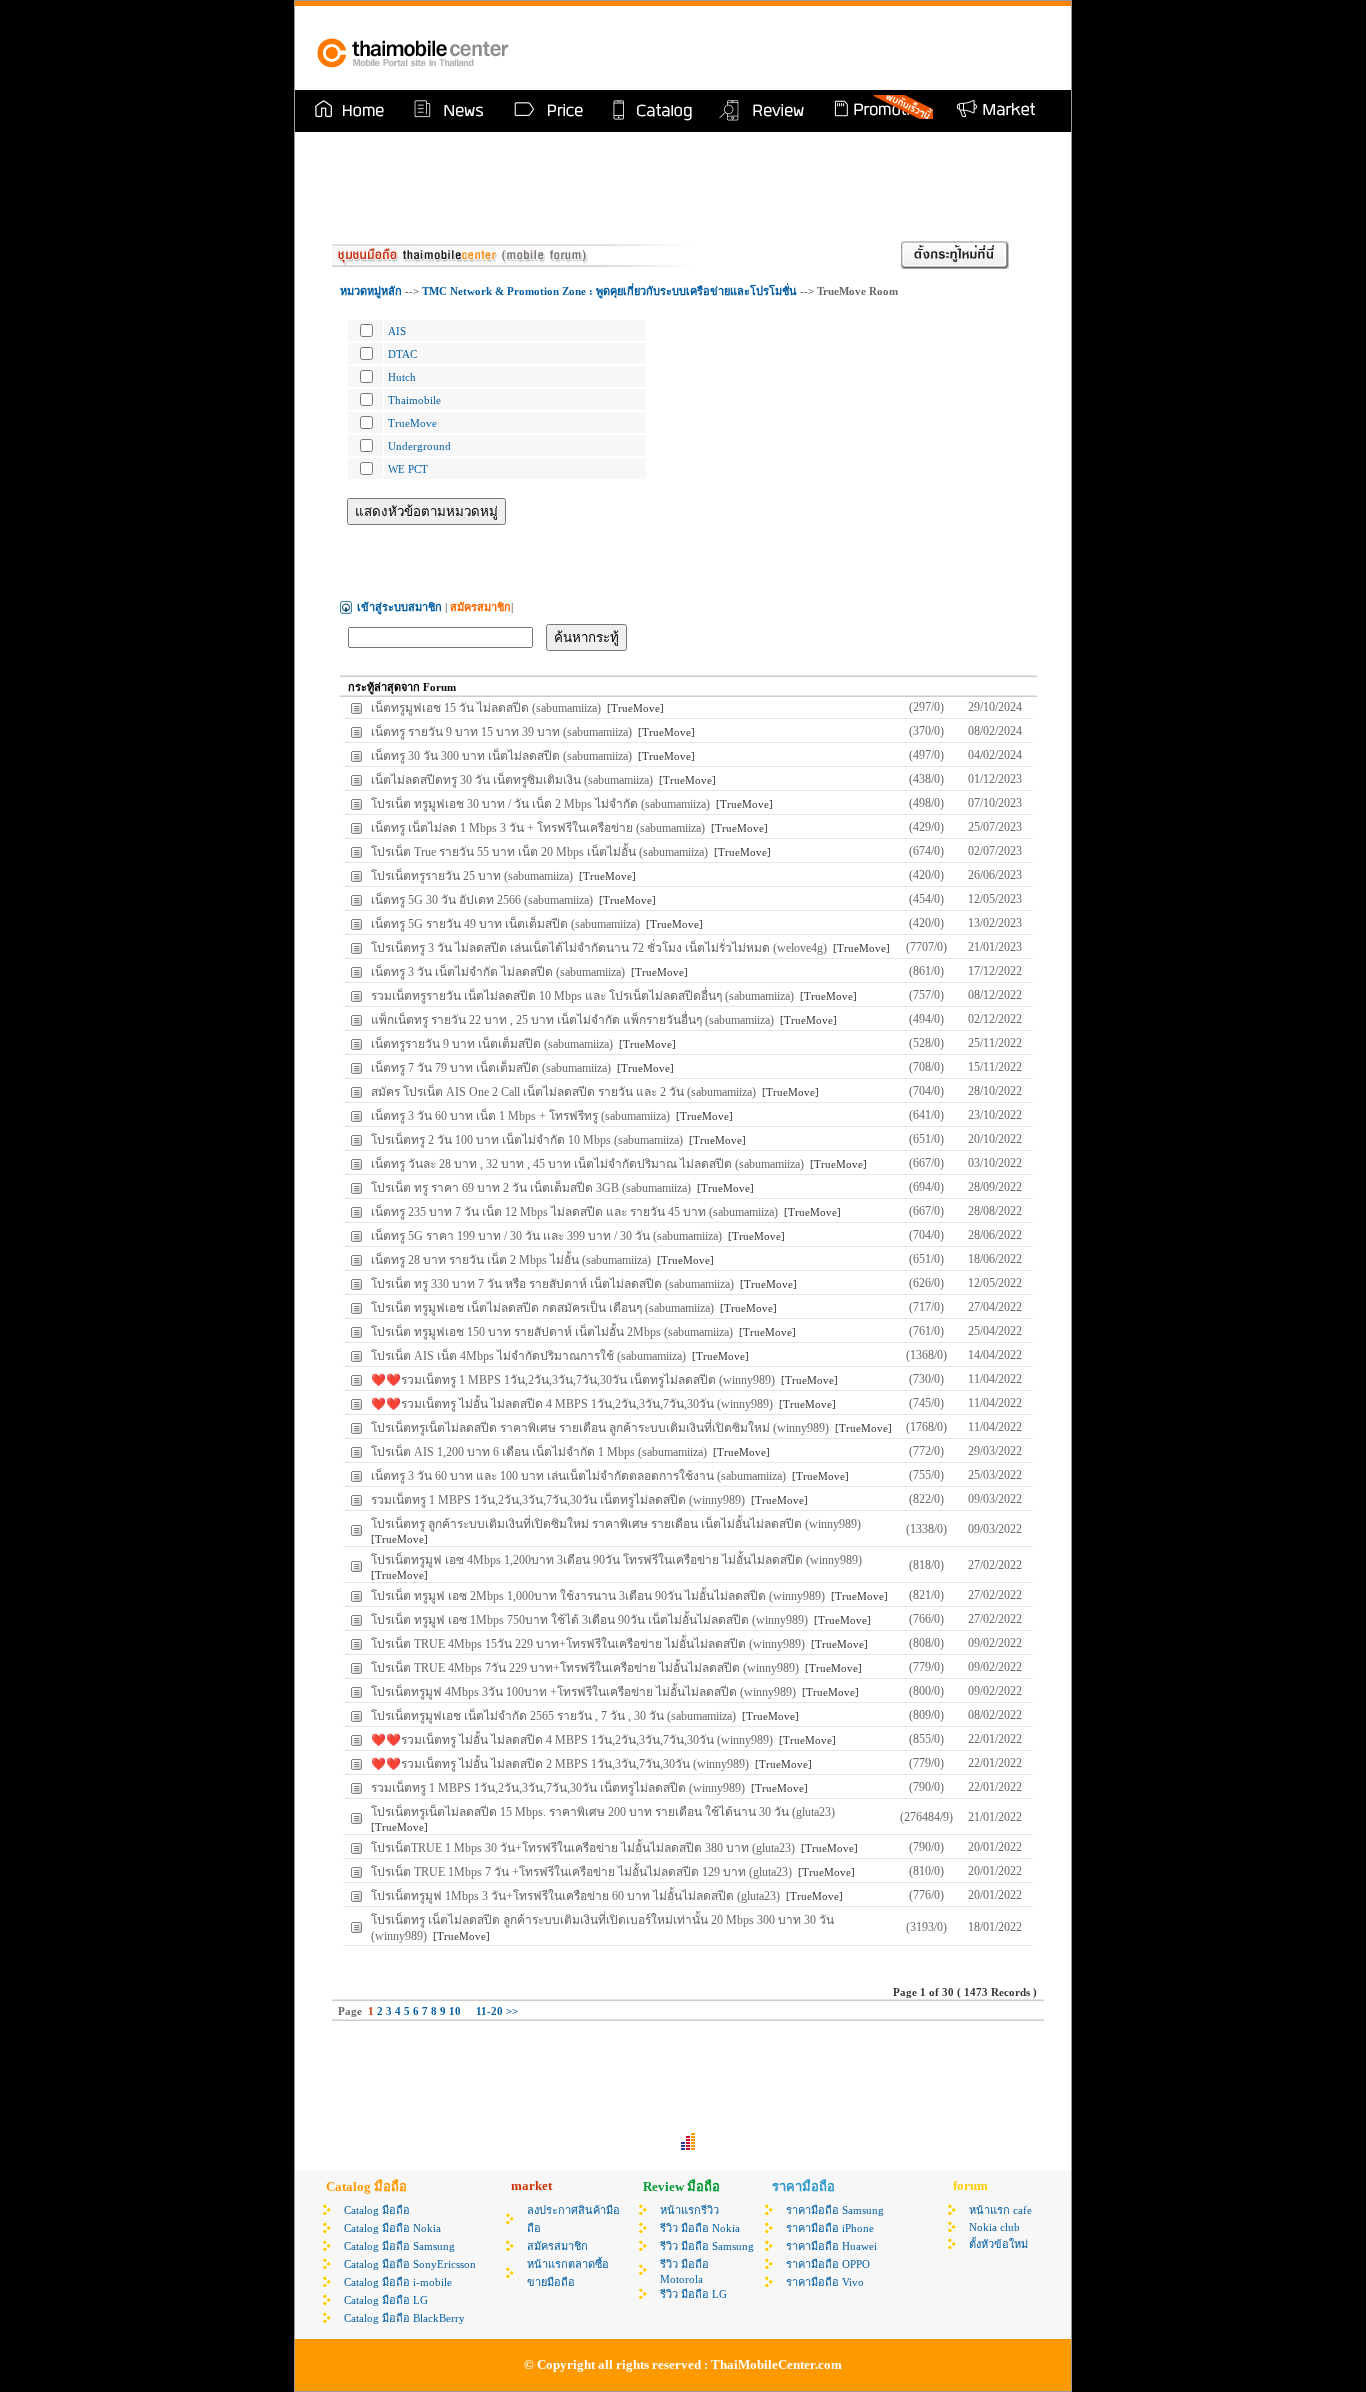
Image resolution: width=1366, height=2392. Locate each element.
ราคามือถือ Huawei (831, 2246)
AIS (397, 331)
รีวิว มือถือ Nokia (700, 2228)
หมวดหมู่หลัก (371, 291)
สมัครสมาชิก (557, 2246)
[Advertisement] (817, 48)
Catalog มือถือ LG (386, 2300)
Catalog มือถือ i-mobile (398, 2282)
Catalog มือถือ (377, 2210)
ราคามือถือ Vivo (825, 2282)
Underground (419, 446)
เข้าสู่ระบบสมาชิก (399, 607)
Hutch (402, 377)
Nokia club (994, 2227)
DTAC (402, 354)
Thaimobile (414, 400)
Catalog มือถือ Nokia (392, 2228)
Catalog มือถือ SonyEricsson (410, 2264)
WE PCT (408, 469)
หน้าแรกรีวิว (689, 2210)
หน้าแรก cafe (1000, 2210)
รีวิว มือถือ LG (693, 2294)
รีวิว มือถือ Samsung (707, 2246)
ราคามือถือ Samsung (835, 2210)
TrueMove (412, 423)
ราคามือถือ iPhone (830, 2228)
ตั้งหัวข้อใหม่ (998, 2244)
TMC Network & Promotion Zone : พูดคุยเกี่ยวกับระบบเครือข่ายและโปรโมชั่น (611, 291)
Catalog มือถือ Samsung (399, 2246)
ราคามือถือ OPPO (828, 2264)
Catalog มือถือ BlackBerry (404, 2318)
